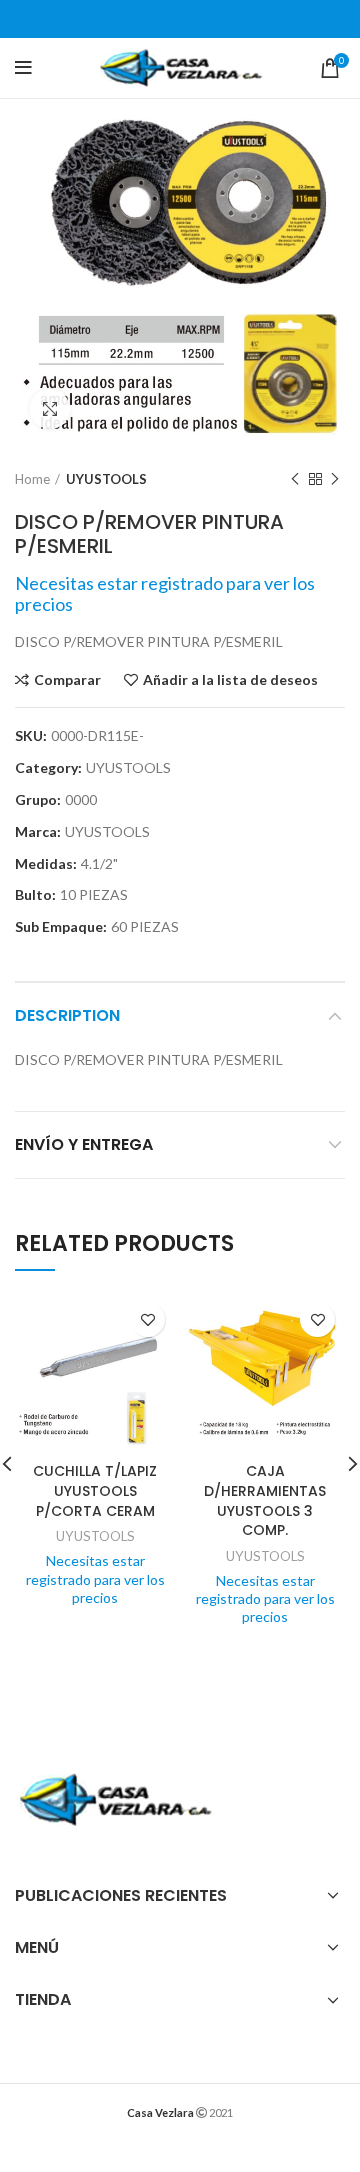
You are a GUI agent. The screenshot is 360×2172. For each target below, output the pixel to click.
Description (67, 1015)
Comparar (67, 680)
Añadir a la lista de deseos (230, 680)
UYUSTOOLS (106, 479)
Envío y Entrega (84, 1144)
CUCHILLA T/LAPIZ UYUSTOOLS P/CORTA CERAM (95, 1490)
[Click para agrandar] (50, 409)
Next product (335, 479)
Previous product (295, 479)
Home (32, 479)
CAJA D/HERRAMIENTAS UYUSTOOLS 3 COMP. (265, 1500)
